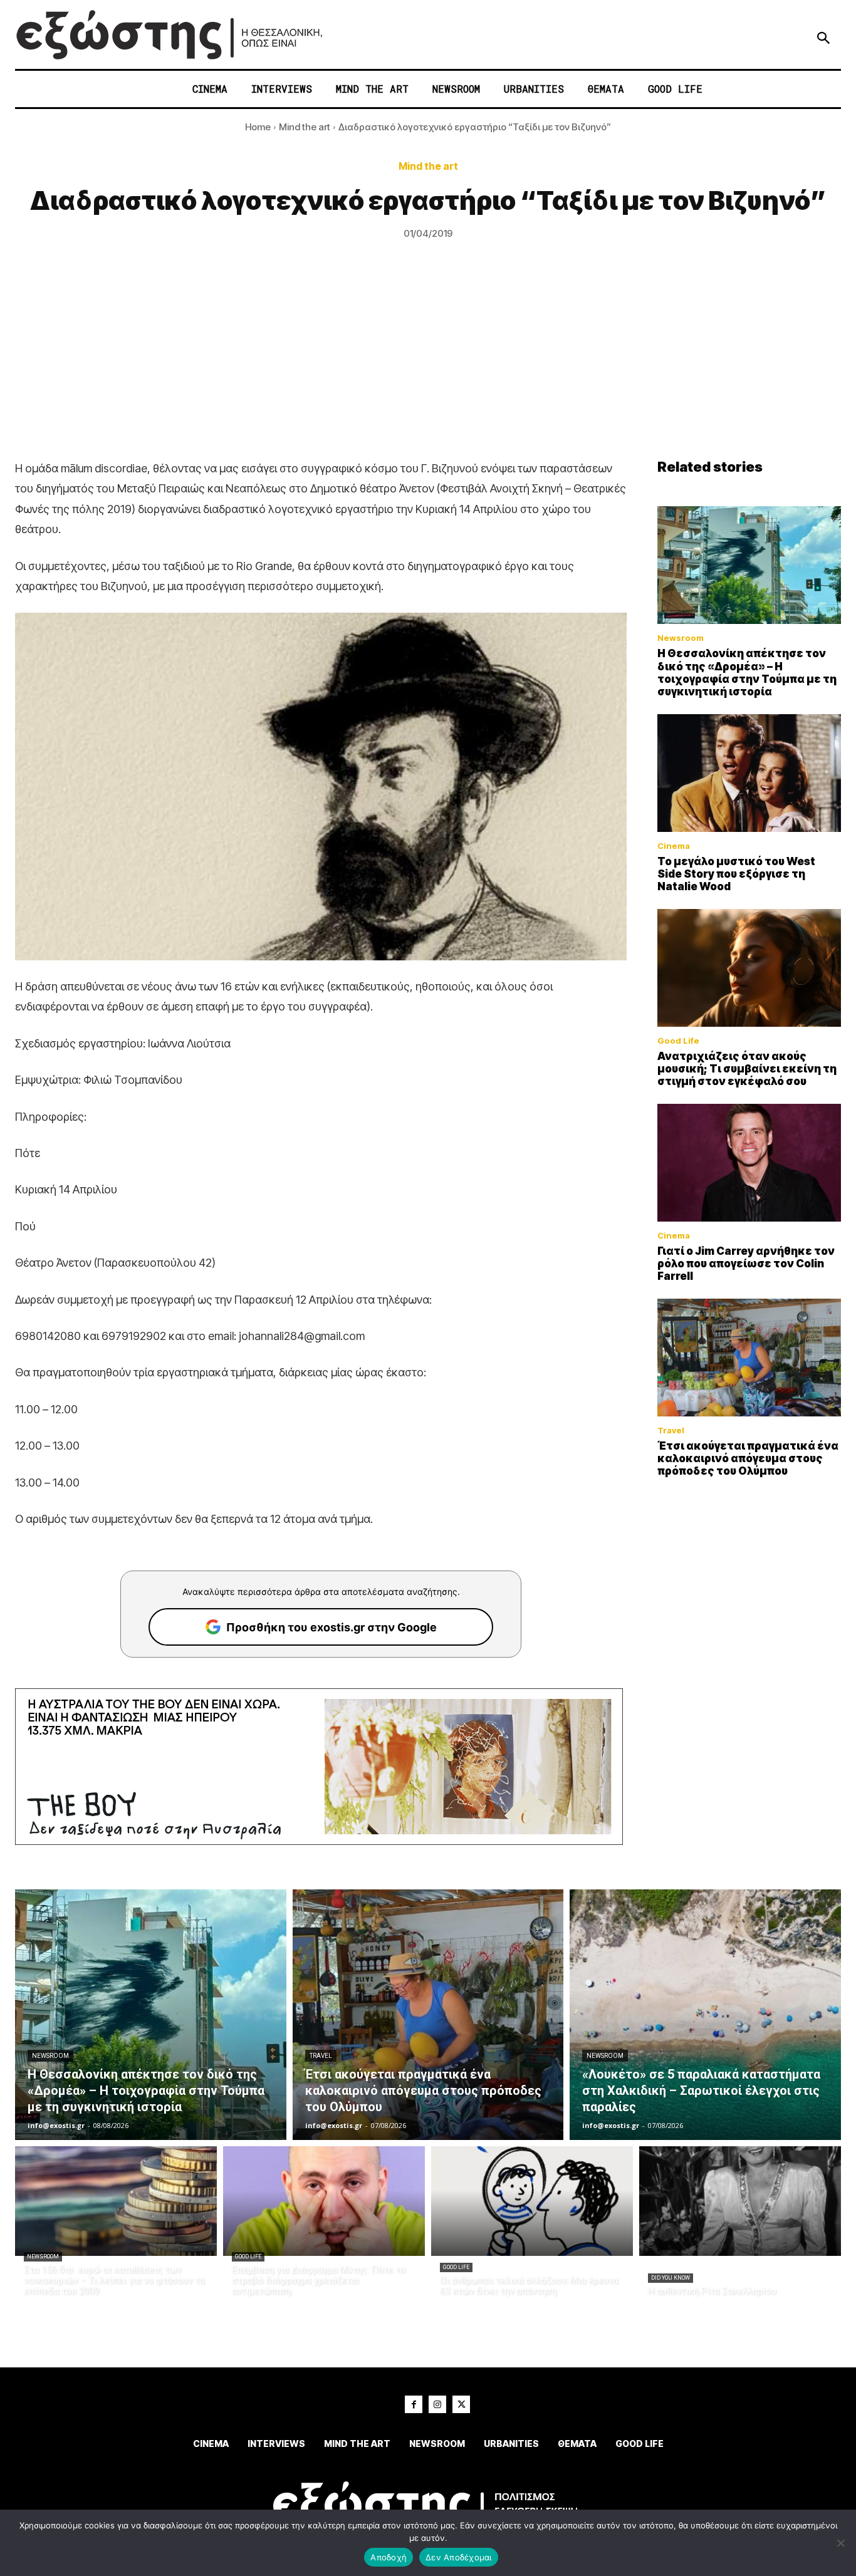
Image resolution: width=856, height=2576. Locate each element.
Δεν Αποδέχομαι (459, 2557)
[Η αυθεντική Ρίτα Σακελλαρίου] (740, 2201)
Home (258, 127)
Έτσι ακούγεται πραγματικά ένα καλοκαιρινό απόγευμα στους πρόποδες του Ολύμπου (748, 1459)
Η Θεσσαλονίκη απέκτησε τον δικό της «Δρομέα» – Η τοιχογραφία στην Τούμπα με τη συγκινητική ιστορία (747, 673)
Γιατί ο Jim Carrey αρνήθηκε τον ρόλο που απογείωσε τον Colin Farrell (746, 1264)
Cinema (674, 846)
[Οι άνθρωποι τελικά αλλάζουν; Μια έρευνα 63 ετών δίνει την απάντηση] (532, 2201)
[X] (461, 2404)
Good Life (678, 1041)
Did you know (671, 2278)
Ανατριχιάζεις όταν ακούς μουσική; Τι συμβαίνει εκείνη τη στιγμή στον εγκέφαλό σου (747, 1069)
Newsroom (681, 638)
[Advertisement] (428, 365)
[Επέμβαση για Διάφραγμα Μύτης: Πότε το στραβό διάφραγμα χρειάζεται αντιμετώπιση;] (324, 2201)
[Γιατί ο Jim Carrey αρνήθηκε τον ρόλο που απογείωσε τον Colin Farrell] (749, 1163)
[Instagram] (437, 2404)
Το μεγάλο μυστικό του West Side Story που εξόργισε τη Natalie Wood (736, 874)
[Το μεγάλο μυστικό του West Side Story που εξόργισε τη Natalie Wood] (749, 773)
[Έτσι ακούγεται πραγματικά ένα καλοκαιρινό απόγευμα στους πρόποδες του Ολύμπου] (749, 1358)
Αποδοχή (389, 2557)
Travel (671, 1431)
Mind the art (305, 127)
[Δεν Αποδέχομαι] (840, 2543)
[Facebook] (414, 2404)
